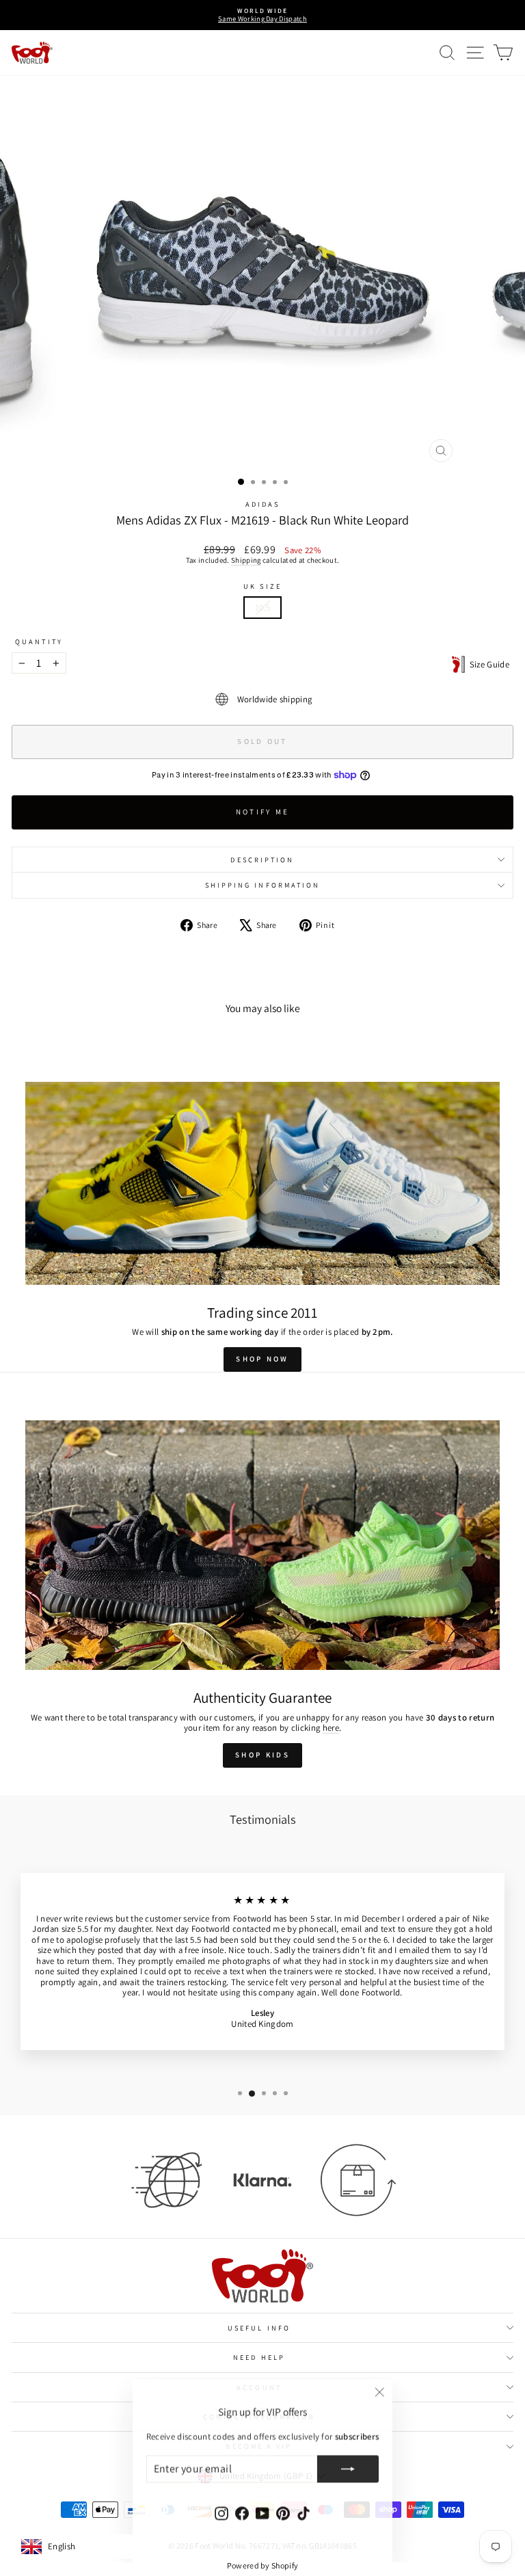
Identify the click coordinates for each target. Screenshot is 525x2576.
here (331, 1728)
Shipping (246, 560)
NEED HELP (259, 2357)
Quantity (39, 641)
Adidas (263, 504)
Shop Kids (262, 1755)
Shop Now (262, 1359)
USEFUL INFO (259, 2328)
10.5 (262, 608)
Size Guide (487, 664)
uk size (262, 586)
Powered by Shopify (263, 2565)
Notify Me (263, 812)
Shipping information (263, 885)
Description (262, 860)
